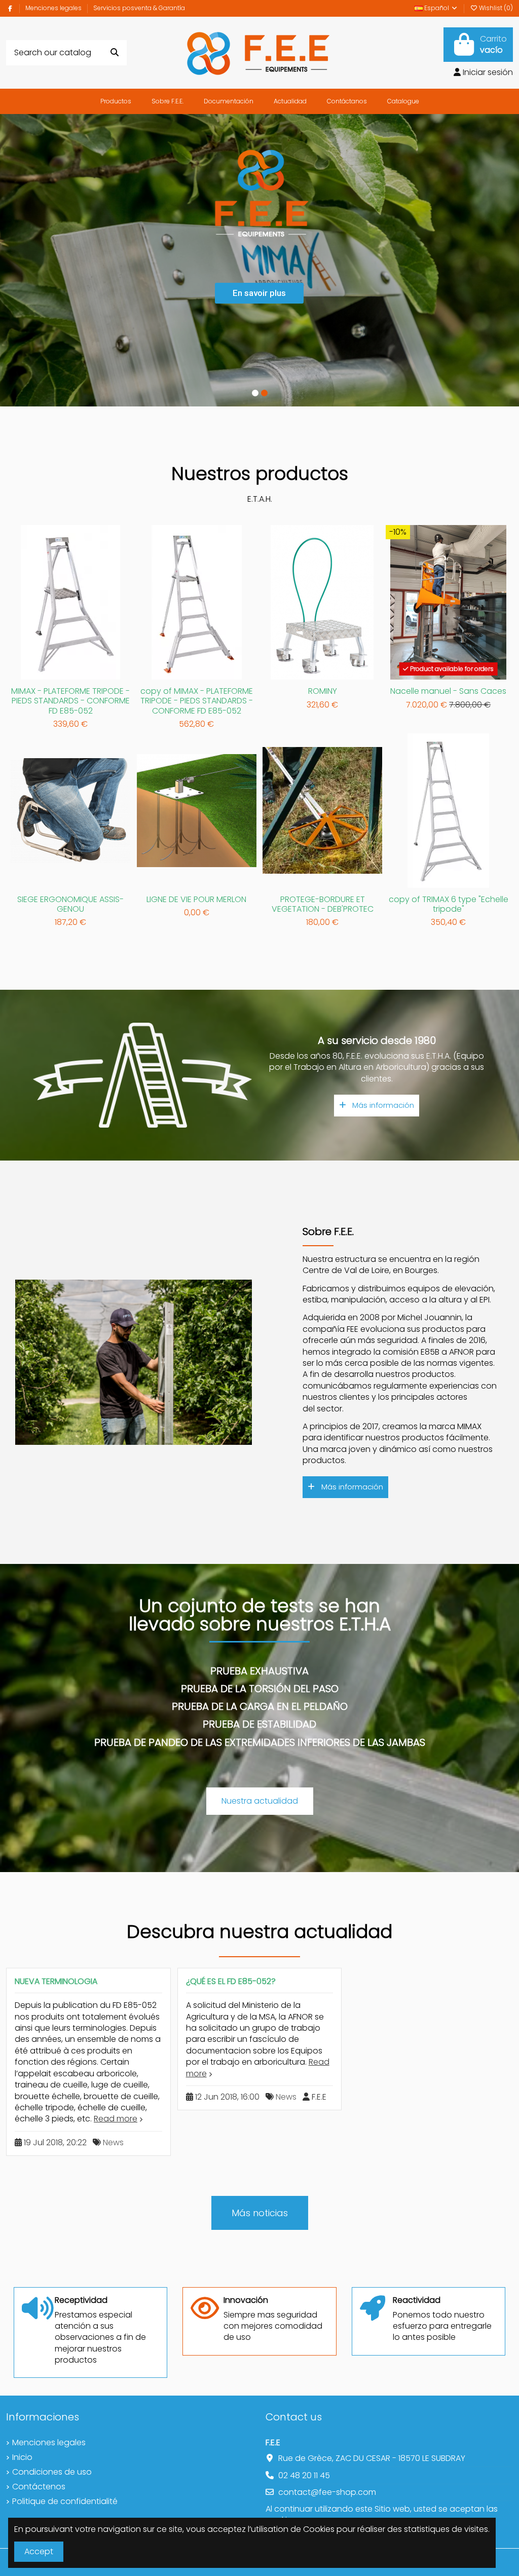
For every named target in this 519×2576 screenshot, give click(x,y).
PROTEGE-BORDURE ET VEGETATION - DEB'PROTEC (323, 904)
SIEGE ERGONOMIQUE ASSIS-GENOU (70, 904)
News (113, 2142)
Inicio (22, 2457)
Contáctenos (39, 2487)
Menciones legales (54, 8)
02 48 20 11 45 (304, 2475)
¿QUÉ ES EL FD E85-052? (231, 1981)
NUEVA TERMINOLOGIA (56, 1981)
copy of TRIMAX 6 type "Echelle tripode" (449, 904)
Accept (39, 2551)
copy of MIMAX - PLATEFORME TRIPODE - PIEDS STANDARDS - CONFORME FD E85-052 (197, 701)
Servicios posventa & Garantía (139, 8)
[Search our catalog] (115, 53)
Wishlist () (495, 8)
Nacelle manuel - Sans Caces (448, 691)
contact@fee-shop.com (327, 2492)
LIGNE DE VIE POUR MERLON (196, 899)
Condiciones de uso (52, 2472)
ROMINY (323, 691)
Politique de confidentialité (65, 2502)
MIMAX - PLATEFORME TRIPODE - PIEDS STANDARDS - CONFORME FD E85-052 (70, 701)
